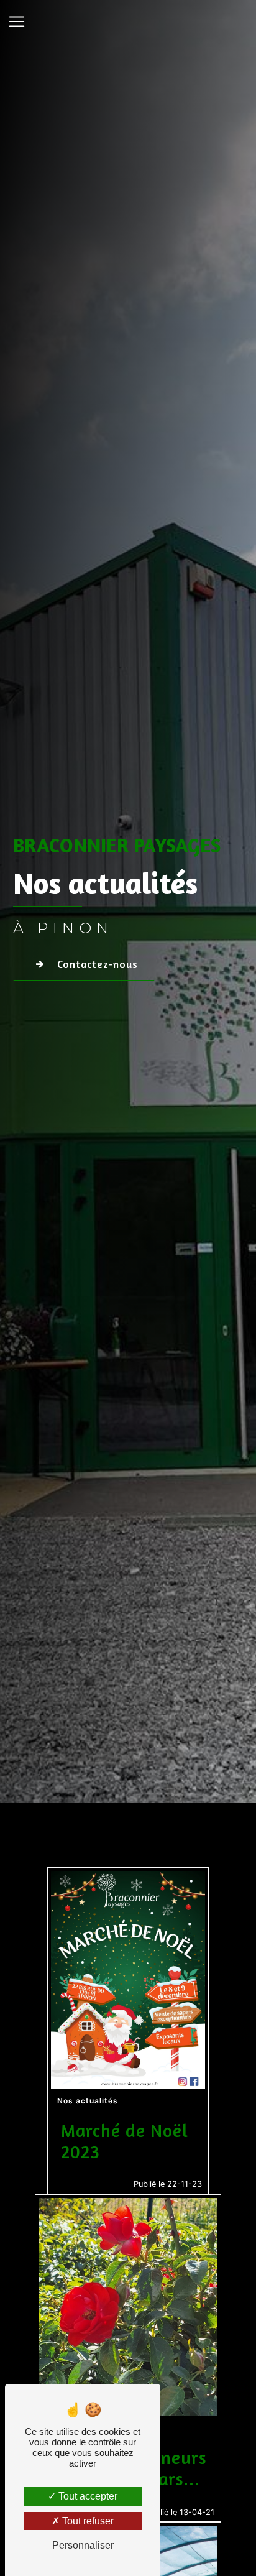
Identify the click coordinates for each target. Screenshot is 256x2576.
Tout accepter (87, 2496)
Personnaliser (83, 2545)
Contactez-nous (98, 964)
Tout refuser (87, 2521)
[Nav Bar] (17, 22)
